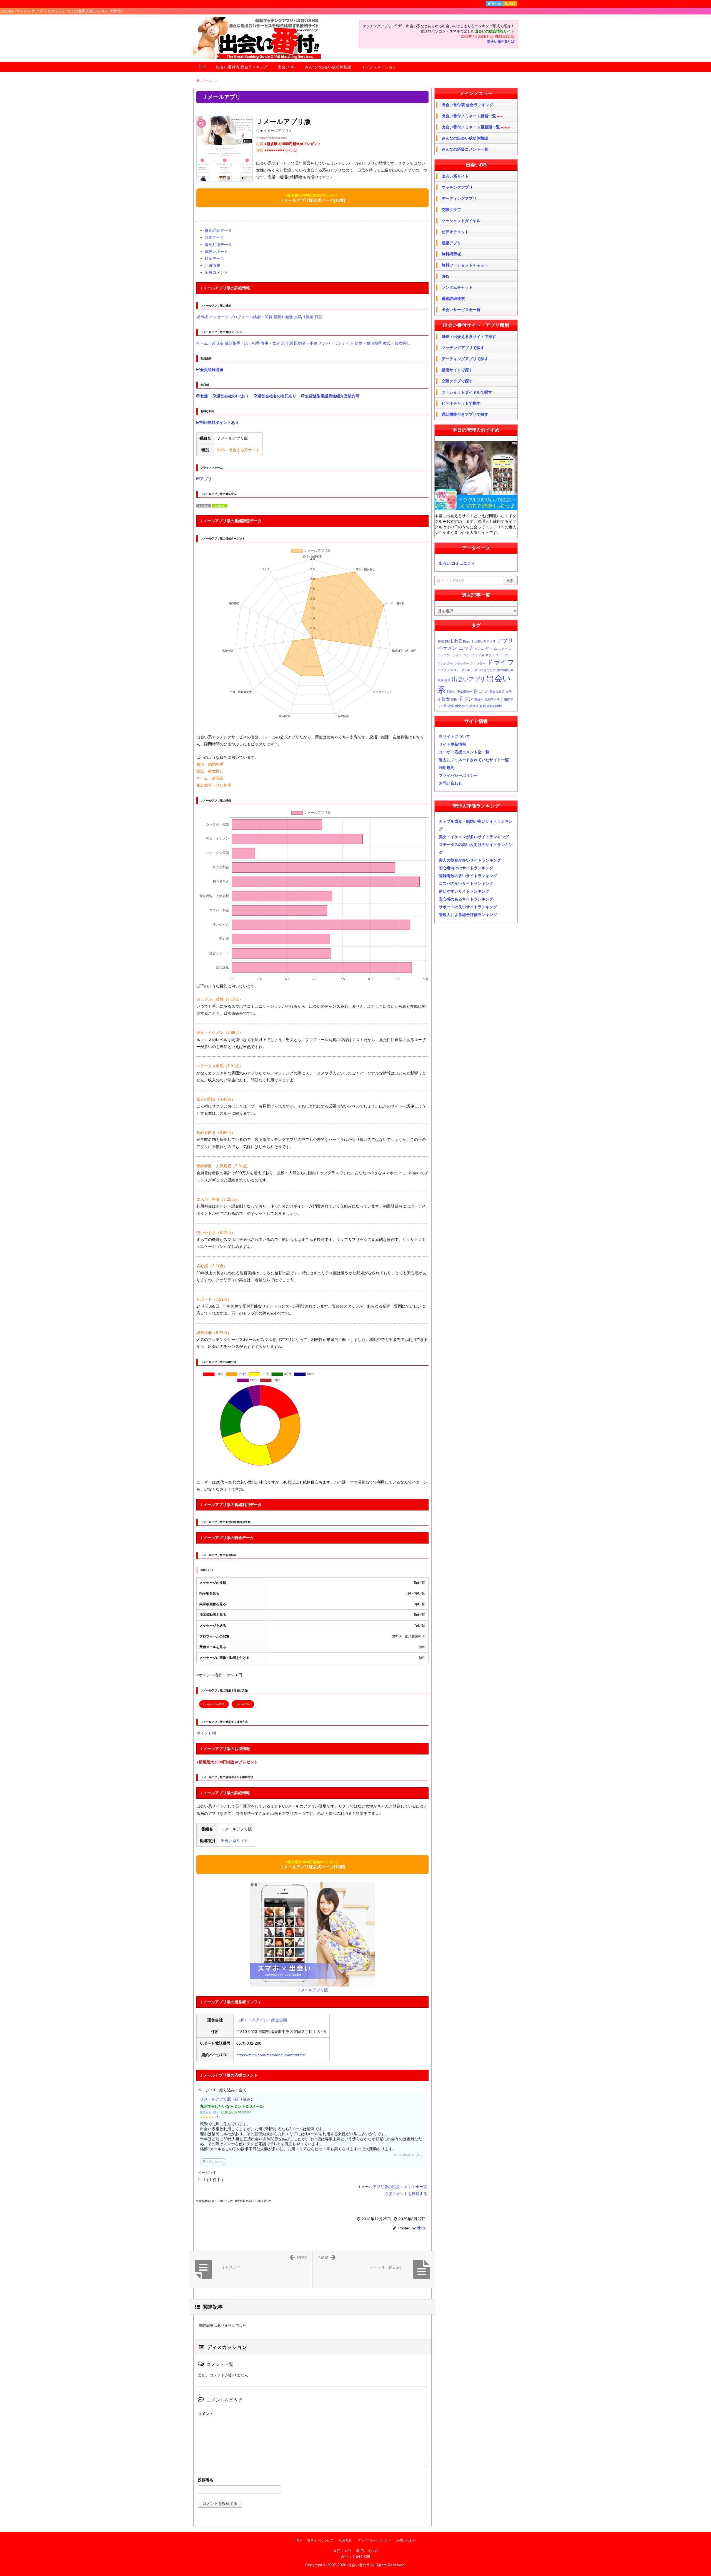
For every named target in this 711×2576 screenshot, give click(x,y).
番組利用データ (218, 245)
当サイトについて (454, 736)
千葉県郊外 (465, 692)
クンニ (479, 649)
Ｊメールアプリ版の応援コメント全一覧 (392, 2187)
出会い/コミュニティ (457, 563)
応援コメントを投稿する (406, 2194)
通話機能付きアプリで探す (465, 414)
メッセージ (219, 317)
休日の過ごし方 (485, 670)
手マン (466, 699)
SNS (445, 276)
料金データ (214, 258)
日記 (319, 317)
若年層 (287, 343)
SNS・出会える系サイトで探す (469, 337)
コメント (206, 2414)
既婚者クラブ (494, 700)
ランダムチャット (457, 287)
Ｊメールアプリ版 (216, 2099)
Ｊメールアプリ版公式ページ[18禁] (312, 198)
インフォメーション (379, 67)
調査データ (214, 237)
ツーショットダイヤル (461, 221)
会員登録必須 (212, 370)
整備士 (479, 700)
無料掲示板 (451, 254)
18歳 (441, 641)
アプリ (206, 479)
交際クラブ (451, 210)
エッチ (466, 648)
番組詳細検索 (453, 298)
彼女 (446, 699)
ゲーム (491, 648)
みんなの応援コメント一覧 (465, 149)
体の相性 (503, 670)
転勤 (483, 706)
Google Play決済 (214, 1704)
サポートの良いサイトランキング (468, 907)
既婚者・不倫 (306, 343)
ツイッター (461, 663)
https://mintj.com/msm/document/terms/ (271, 2055)
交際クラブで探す (457, 381)
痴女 (458, 706)
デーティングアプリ (459, 198)
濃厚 (451, 706)
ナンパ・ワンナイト (336, 343)
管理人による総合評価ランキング (468, 915)
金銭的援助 (495, 706)
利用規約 (447, 768)
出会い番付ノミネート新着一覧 (472, 116)
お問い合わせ (450, 783)
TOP (202, 67)
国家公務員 (497, 692)
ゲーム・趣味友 (210, 343)
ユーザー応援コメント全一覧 (464, 752)
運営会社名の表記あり (277, 396)
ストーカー (503, 655)
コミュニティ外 (474, 655)
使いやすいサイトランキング (464, 891)
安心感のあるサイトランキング (466, 899)
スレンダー (445, 663)
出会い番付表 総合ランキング (242, 67)
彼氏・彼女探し (397, 343)
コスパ (503, 649)
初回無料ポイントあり (219, 422)
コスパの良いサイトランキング (466, 883)
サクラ (490, 655)
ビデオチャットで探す (461, 403)
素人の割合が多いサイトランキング (470, 860)
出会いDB (286, 67)
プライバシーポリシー (458, 775)
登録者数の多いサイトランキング (468, 876)
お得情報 (212, 265)
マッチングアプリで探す (463, 348)
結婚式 (474, 706)
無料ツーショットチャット (465, 265)
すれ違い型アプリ (483, 641)
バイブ (442, 670)
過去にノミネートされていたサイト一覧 (474, 760)
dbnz (421, 2228)
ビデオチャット (455, 232)
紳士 (465, 706)
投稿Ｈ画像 (283, 317)
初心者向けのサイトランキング (466, 868)
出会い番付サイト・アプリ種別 (476, 325)
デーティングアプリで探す (465, 359)
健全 (448, 680)
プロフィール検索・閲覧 (251, 317)
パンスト (454, 670)
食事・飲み (271, 343)
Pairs (466, 641)
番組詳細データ (218, 230)
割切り (451, 692)
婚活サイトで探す (457, 370)
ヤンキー (467, 670)
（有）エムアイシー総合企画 (262, 2020)
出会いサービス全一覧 (461, 310)
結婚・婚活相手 (368, 343)
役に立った (213, 2161)
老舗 (204, 396)
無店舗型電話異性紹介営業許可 (332, 396)
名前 (312, 2481)
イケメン (447, 648)
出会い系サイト (234, 1841)
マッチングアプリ (457, 187)
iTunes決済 (243, 1704)
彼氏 (454, 700)
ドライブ (500, 662)
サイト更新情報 (452, 744)
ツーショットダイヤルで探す (467, 392)
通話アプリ (451, 243)
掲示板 (202, 317)
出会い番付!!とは (501, 42)
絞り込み (243, 2099)
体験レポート (216, 252)
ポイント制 (206, 1733)
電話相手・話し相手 (242, 343)
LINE (456, 641)
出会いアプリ (469, 679)
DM (447, 641)
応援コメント (216, 272)
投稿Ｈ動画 (304, 317)
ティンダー (478, 663)
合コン (481, 691)
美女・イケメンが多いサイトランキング (474, 837)
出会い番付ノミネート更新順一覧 (476, 127)
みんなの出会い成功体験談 (328, 67)
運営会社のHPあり (233, 396)
